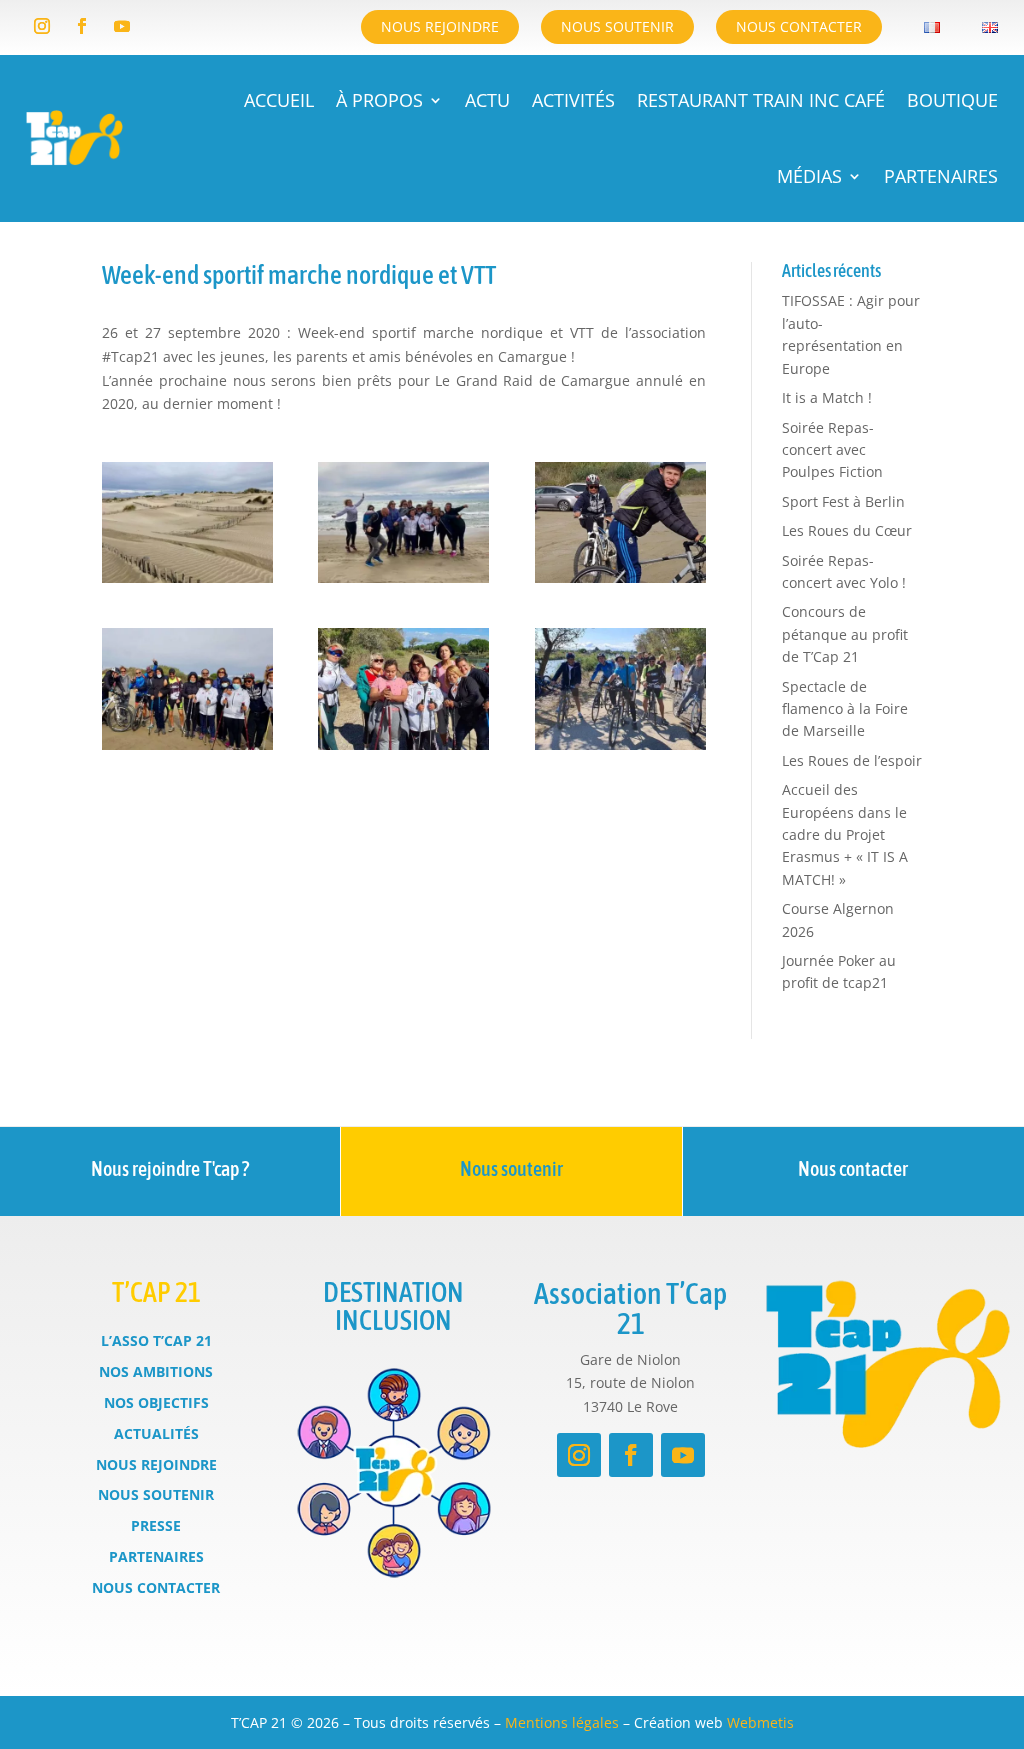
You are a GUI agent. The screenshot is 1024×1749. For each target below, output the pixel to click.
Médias (809, 176)
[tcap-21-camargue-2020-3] (620, 582)
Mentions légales (562, 1722)
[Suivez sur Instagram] (42, 26)
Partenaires (941, 176)
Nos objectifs (156, 1402)
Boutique (952, 100)
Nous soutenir (617, 26)
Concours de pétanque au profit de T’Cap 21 (845, 634)
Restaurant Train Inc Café (761, 100)
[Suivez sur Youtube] (122, 26)
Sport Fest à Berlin (843, 501)
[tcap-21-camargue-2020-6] (620, 749)
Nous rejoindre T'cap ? (170, 1168)
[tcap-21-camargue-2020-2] (403, 582)
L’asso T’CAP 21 (156, 1340)
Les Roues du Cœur (847, 530)
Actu (487, 100)
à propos (379, 100)
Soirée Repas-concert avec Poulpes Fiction (832, 450)
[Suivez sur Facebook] (82, 26)
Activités (573, 100)
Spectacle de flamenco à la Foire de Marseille (845, 709)
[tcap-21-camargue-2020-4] (187, 749)
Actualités (156, 1433)
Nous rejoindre (440, 26)
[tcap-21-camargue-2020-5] (403, 749)
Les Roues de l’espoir (852, 760)
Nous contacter (799, 26)
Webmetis (760, 1722)
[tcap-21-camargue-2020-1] (187, 582)
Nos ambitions (156, 1371)
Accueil (279, 100)
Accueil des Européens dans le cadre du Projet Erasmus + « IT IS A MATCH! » (845, 834)
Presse (156, 1525)
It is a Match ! (827, 397)
